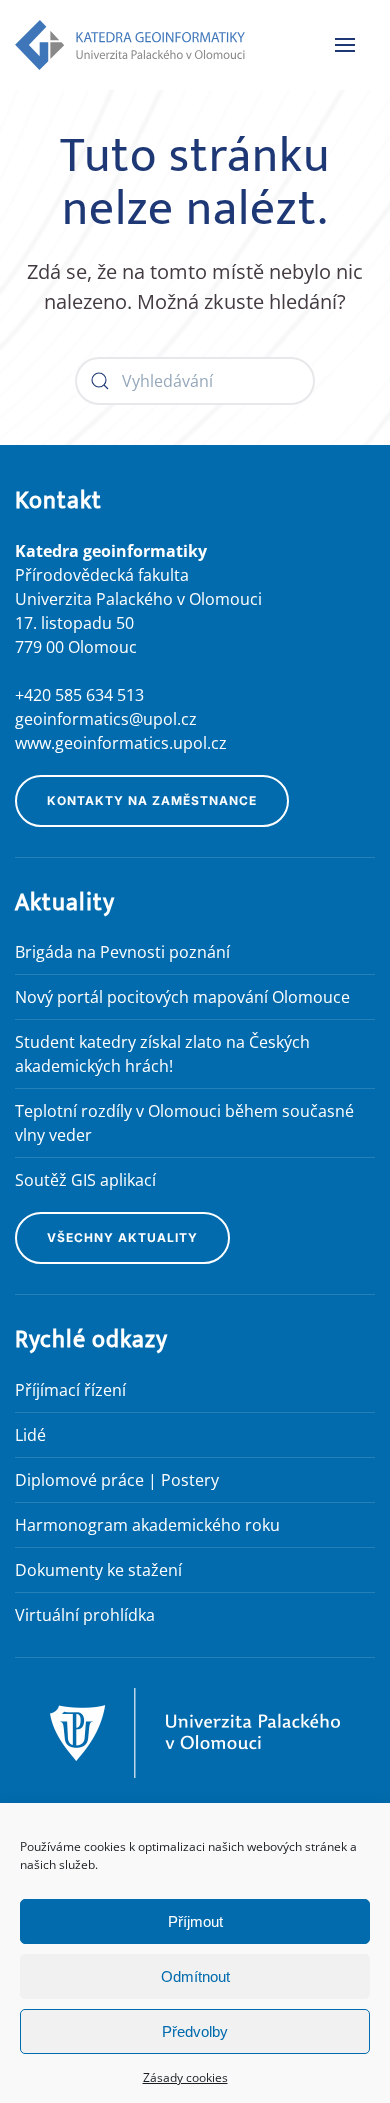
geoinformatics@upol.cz (106, 719)
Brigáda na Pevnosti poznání (122, 952)
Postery (190, 1480)
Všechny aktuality (122, 1237)
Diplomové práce (79, 1480)
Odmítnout (195, 1976)
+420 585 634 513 (79, 695)
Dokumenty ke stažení (98, 1570)
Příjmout (195, 1921)
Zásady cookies (185, 2077)
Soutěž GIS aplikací (85, 1180)
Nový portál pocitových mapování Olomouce (182, 997)
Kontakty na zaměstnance (152, 800)
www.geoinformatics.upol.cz (121, 743)
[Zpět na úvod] (130, 45)
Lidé (30, 1435)
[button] (345, 45)
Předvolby (195, 2031)
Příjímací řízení (70, 1390)
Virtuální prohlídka (85, 1615)
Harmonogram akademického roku (147, 1525)
